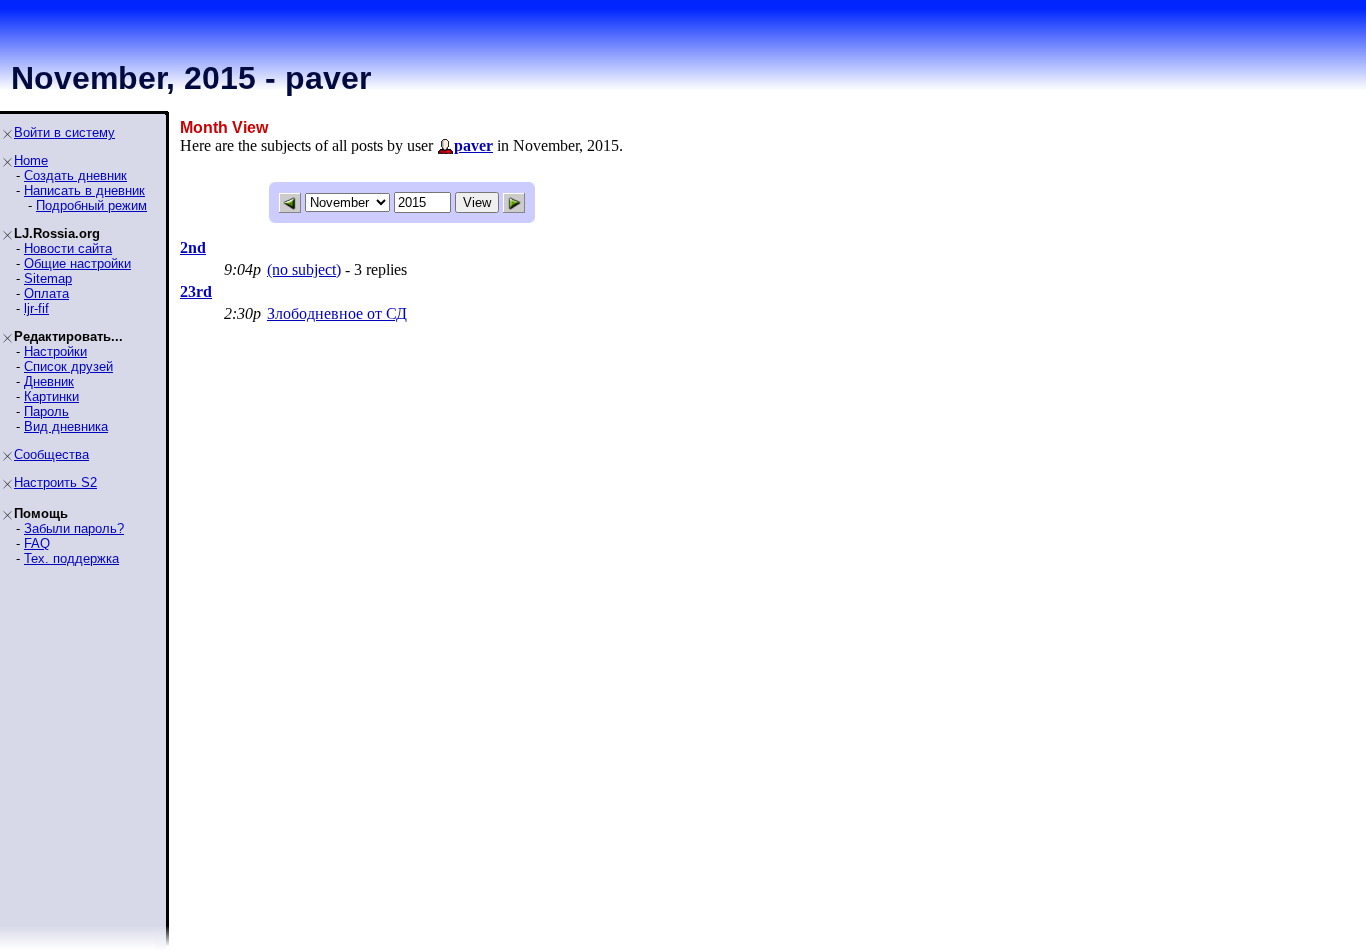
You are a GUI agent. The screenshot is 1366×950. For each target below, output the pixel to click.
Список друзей (68, 366)
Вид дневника (66, 426)
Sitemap (48, 278)
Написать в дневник (84, 190)
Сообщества (51, 454)
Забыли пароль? (74, 528)
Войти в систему (64, 132)
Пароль (46, 411)
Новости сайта (68, 248)
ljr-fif (36, 308)
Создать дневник (75, 175)
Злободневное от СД (337, 313)
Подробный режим (91, 205)
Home (31, 160)
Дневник (49, 381)
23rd (196, 291)
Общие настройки (77, 263)
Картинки (51, 396)
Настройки (55, 351)
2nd (193, 247)
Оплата (46, 293)
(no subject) (304, 269)
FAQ (37, 543)
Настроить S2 (55, 482)
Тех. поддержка (71, 558)
